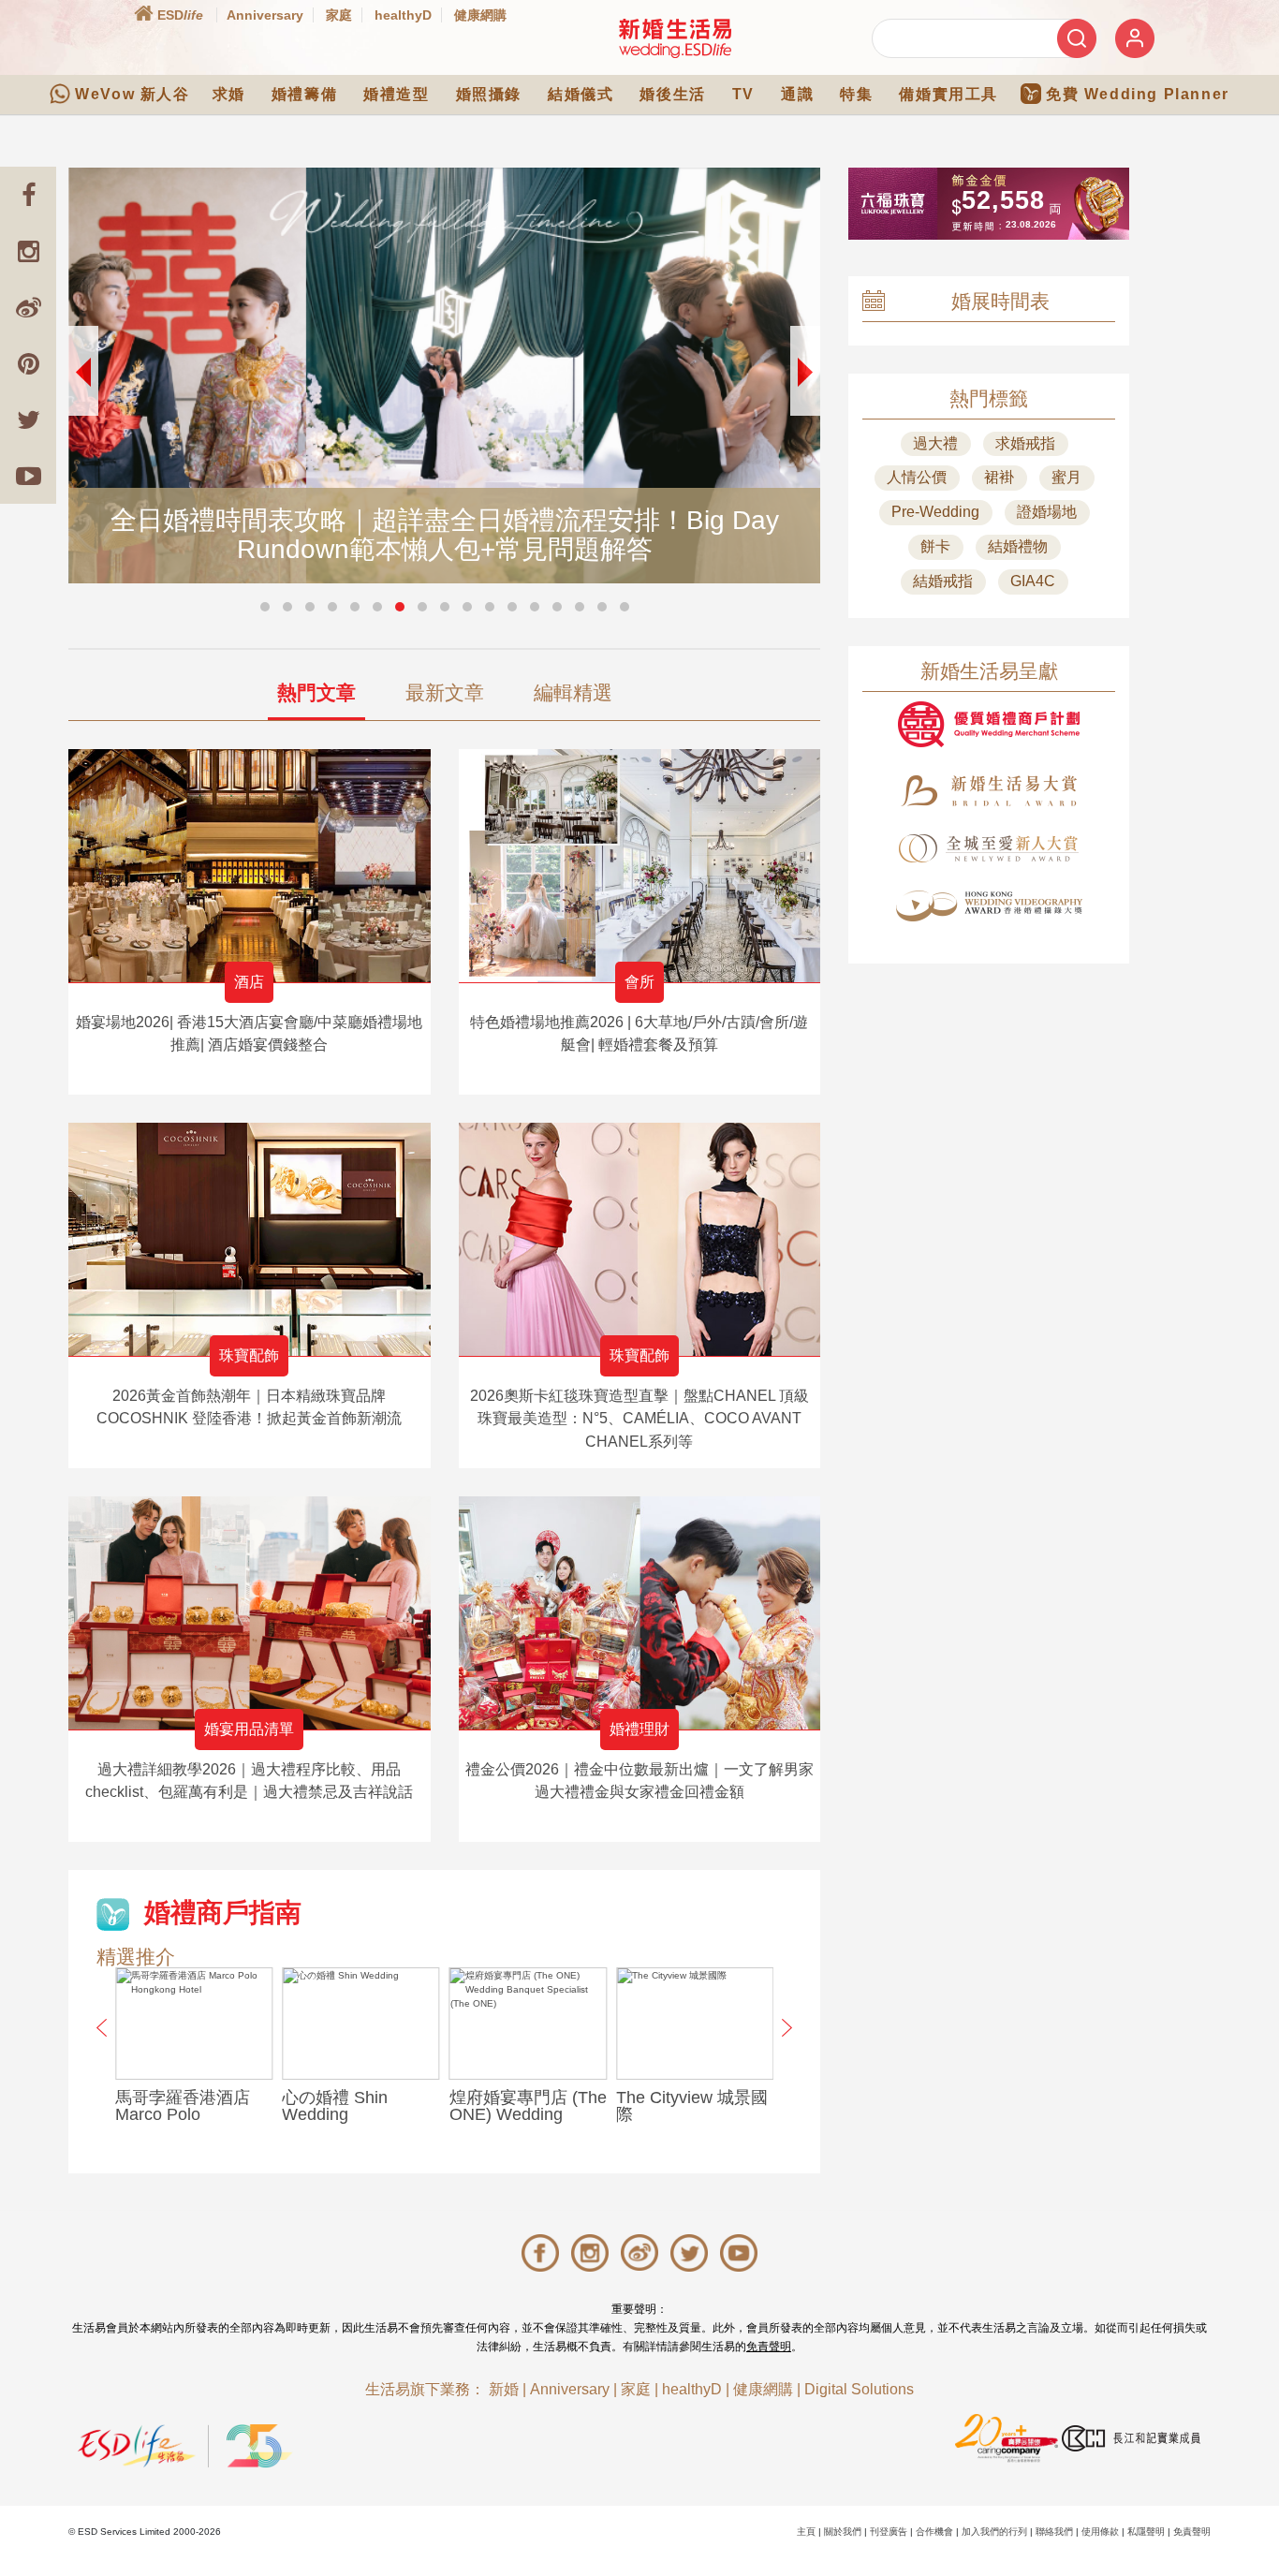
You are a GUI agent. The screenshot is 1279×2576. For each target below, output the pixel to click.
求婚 (229, 94)
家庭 (339, 15)
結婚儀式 (581, 94)
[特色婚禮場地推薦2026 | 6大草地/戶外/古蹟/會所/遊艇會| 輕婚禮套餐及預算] (640, 866)
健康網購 (480, 15)
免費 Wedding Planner (1138, 94)
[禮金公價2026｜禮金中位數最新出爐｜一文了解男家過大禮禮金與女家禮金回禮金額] (640, 1613)
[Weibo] (28, 307)
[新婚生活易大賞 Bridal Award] (989, 791)
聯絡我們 (1054, 2532)
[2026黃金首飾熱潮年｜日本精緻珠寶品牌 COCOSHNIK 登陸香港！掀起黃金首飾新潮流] (250, 1239)
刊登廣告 (889, 2532)
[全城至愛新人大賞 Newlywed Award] (989, 848)
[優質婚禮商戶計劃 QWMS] (989, 724)
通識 (797, 94)
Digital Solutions (859, 2389)
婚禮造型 (396, 94)
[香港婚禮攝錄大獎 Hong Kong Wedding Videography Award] (989, 906)
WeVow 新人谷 (132, 94)
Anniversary (265, 15)
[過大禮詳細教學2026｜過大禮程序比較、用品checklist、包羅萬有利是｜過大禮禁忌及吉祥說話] (250, 1613)
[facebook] (28, 195)
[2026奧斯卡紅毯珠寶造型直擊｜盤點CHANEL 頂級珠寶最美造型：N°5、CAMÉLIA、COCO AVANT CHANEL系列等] (640, 1239)
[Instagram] (28, 251)
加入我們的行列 (994, 2532)
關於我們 (843, 2532)
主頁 (806, 2532)
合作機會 (934, 2532)
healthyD (403, 15)
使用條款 (1100, 2532)
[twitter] (28, 420)
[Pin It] (28, 363)
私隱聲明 (1146, 2532)
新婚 (504, 2389)
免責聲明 (769, 2347)
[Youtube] (28, 476)
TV (743, 94)
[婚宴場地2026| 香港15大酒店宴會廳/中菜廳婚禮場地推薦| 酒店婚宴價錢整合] (250, 866)
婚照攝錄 (489, 94)
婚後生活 (672, 94)
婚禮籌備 (304, 94)
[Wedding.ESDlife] (675, 38)
